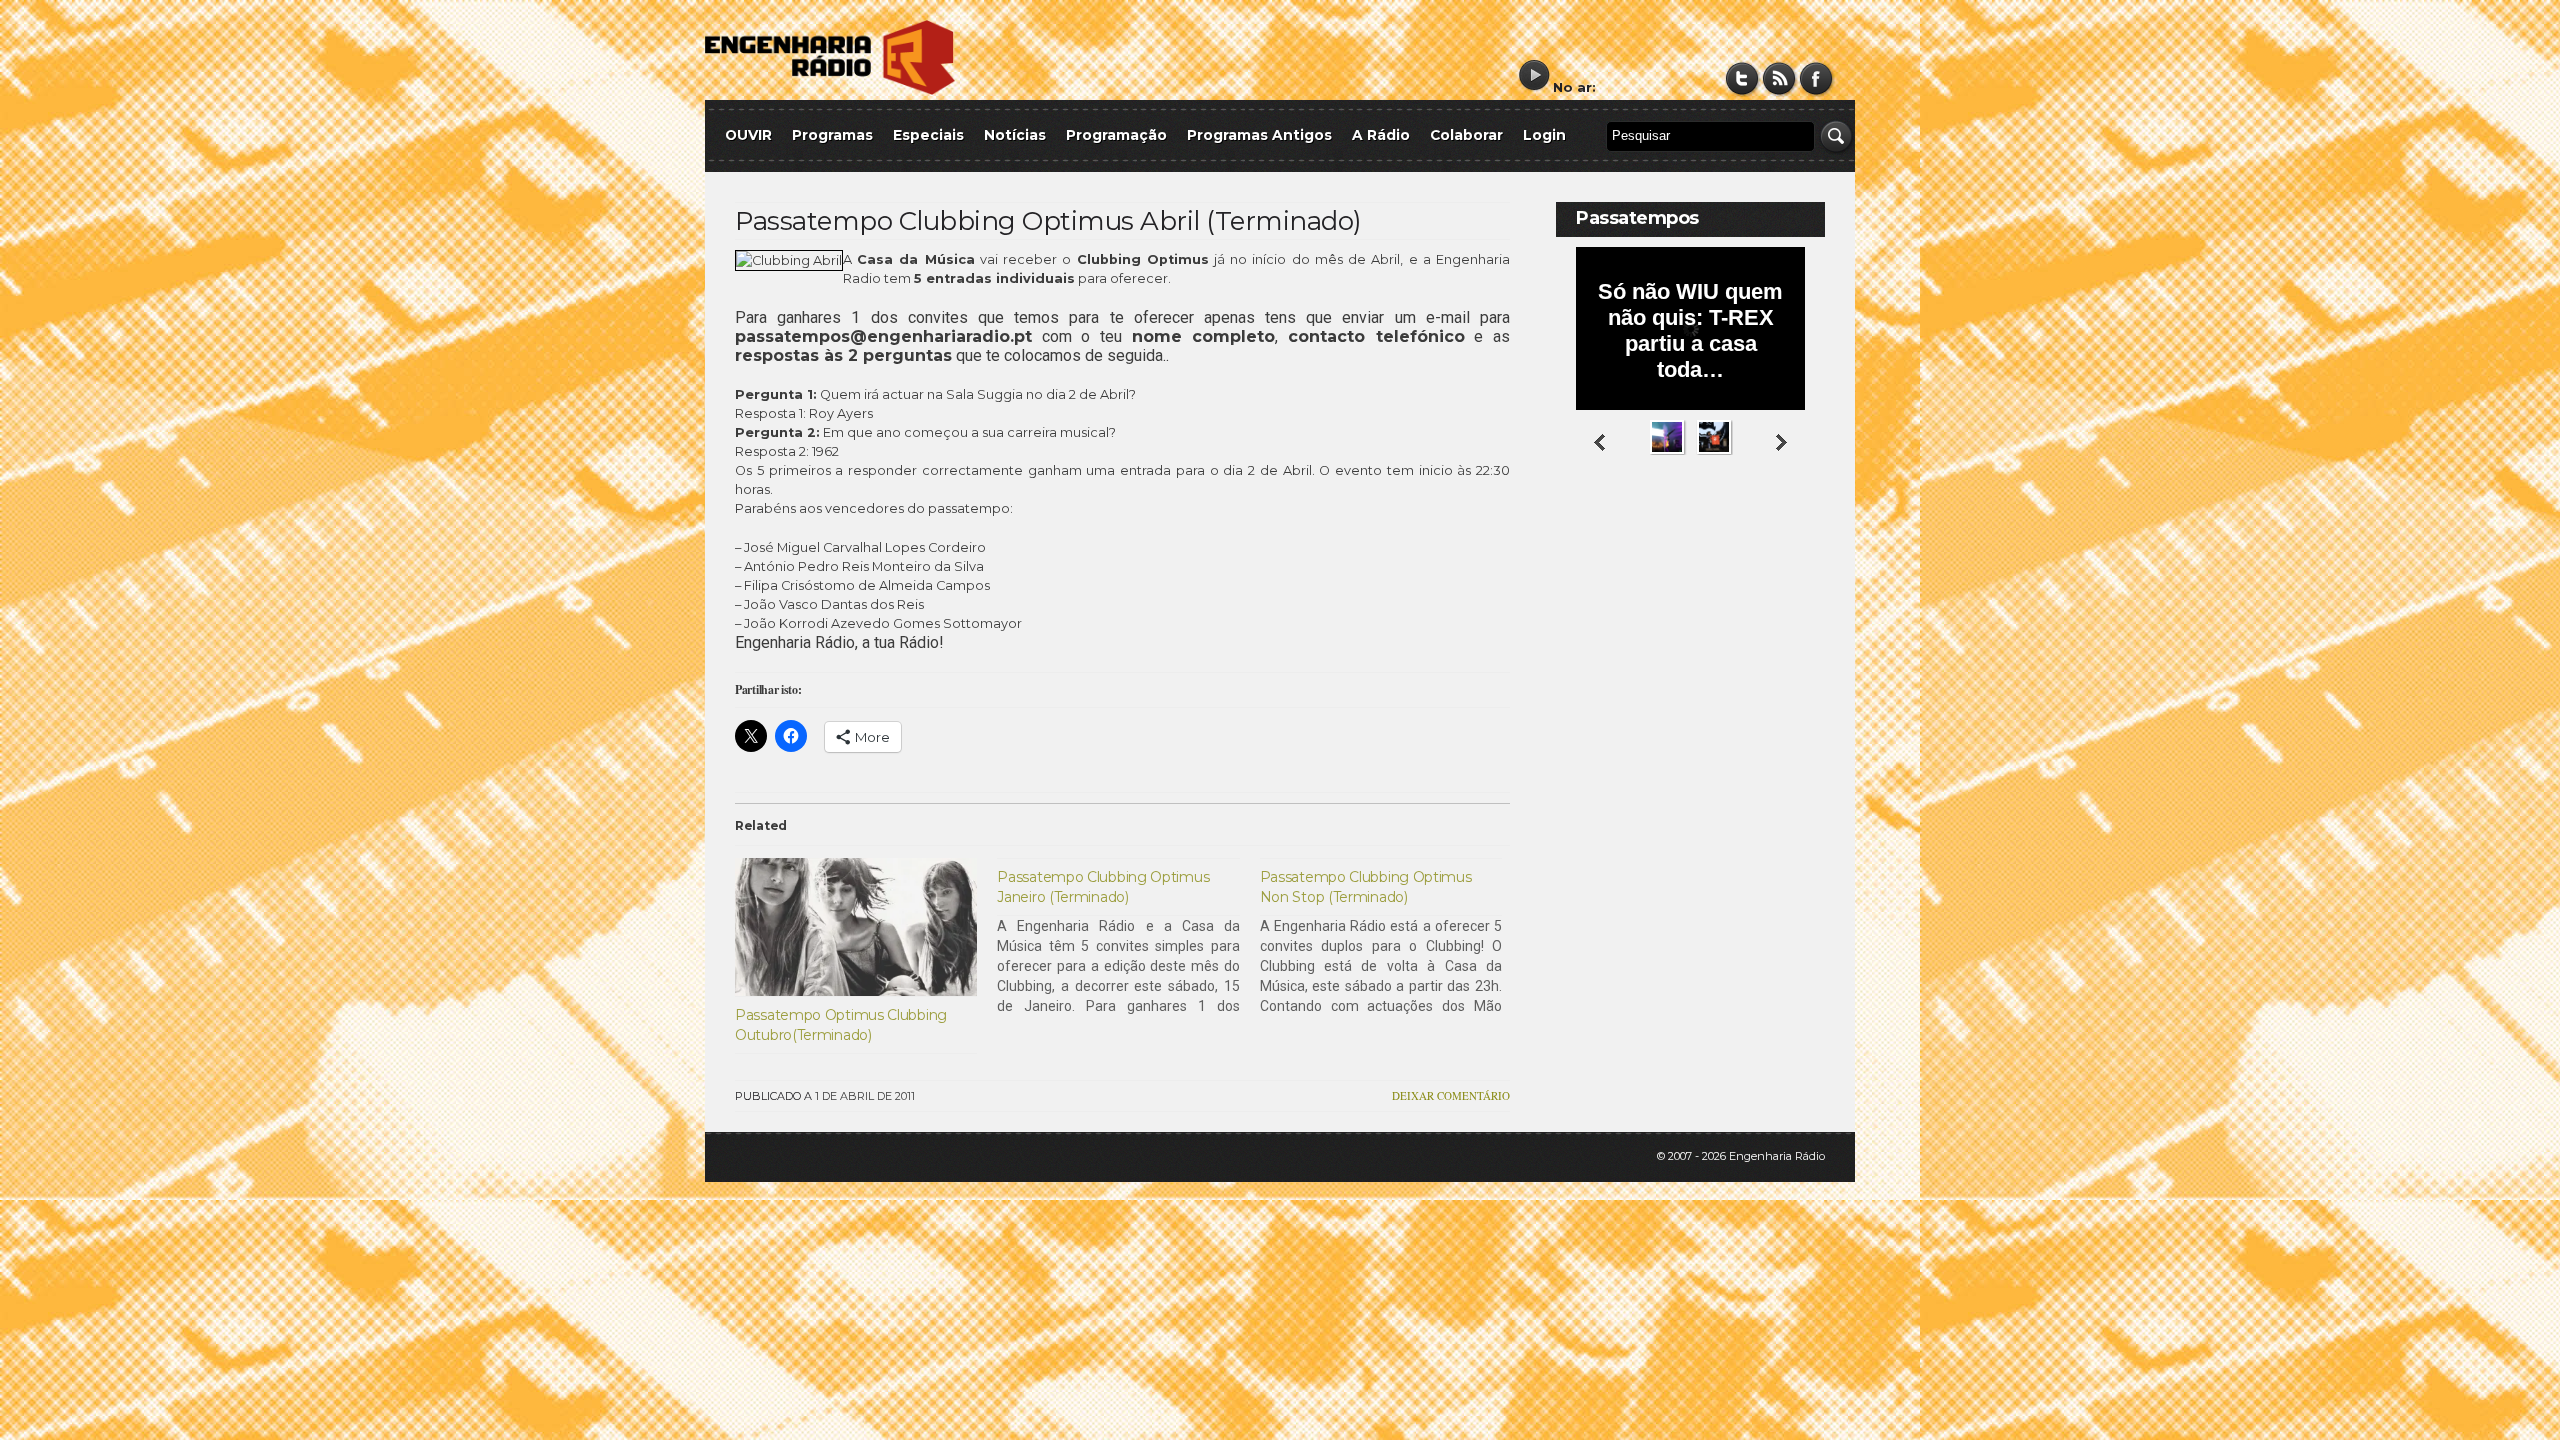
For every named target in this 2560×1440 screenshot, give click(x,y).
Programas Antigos (1259, 135)
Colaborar (1466, 135)
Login (1544, 135)
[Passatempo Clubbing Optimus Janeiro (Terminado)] (1128, 937)
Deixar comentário (1451, 1095)
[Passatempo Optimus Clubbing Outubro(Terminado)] (856, 927)
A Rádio (1381, 135)
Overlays (1797, 534)
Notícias (1015, 135)
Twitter (1742, 78)
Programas (832, 135)
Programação (1116, 135)
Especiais (928, 135)
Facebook (1816, 78)
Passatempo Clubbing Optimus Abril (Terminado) (1048, 221)
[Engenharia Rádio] (830, 90)
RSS (1779, 78)
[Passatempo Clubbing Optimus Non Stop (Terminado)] (1391, 937)
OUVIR (748, 135)
